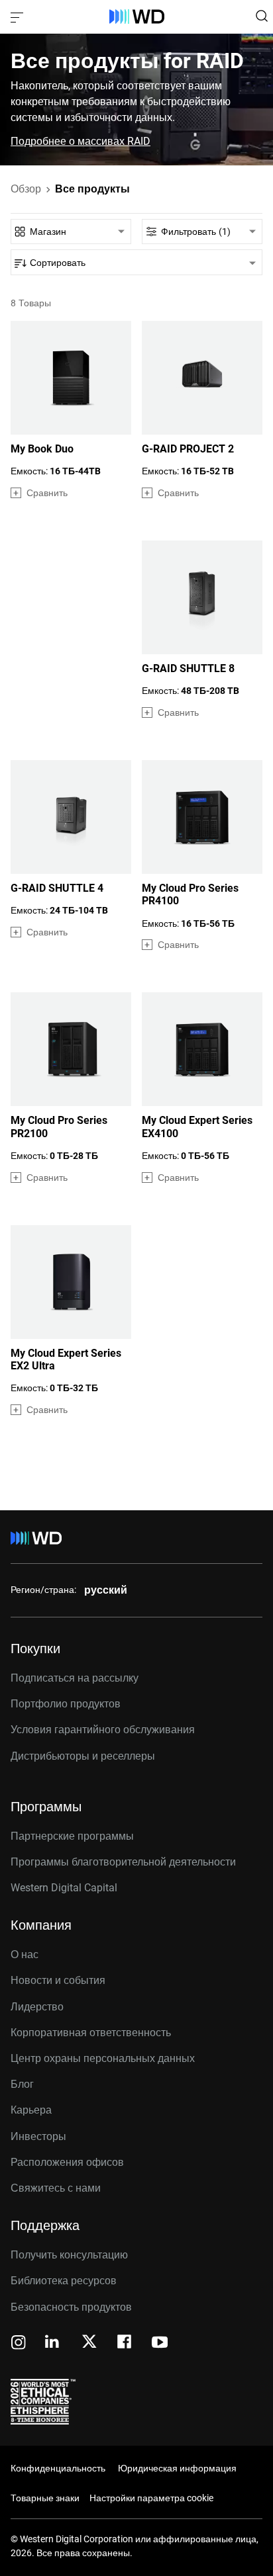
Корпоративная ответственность (91, 2033)
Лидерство (37, 2007)
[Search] (262, 16)
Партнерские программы (72, 1836)
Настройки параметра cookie (151, 2498)
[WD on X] (89, 2342)
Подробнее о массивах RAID (81, 142)
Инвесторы (38, 2136)
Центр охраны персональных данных (103, 2058)
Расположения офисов (67, 2162)
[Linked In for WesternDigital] (53, 2343)
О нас (25, 1954)
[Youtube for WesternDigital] (160, 2343)
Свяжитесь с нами (56, 2188)
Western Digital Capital (64, 1888)
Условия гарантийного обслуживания (103, 1730)
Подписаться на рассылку (75, 1678)
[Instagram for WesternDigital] (19, 2343)
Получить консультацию (69, 2255)
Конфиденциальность (58, 2468)
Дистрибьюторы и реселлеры (83, 1756)
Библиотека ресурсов (64, 2281)
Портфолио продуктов (66, 1704)
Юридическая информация (177, 2468)
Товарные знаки (45, 2498)
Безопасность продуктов (71, 2307)
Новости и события (58, 1980)
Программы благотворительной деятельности (123, 1862)
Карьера (31, 2110)
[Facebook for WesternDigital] (125, 2343)
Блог (22, 2084)
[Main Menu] (19, 17)
